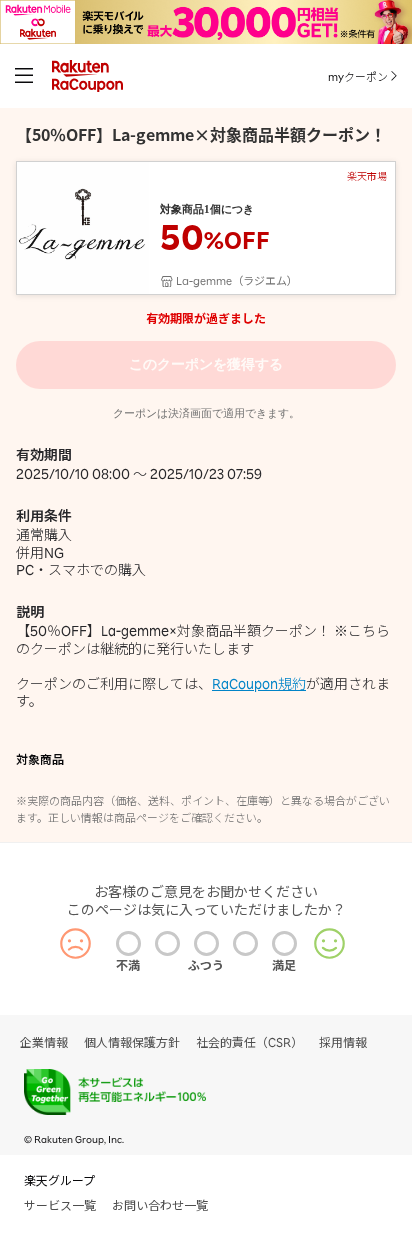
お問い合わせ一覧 (160, 1205)
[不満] (128, 943)
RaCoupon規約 (259, 683)
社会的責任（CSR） (249, 1042)
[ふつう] (206, 943)
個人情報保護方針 (132, 1042)
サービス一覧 (60, 1205)
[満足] (284, 943)
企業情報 (44, 1042)
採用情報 (343, 1042)
